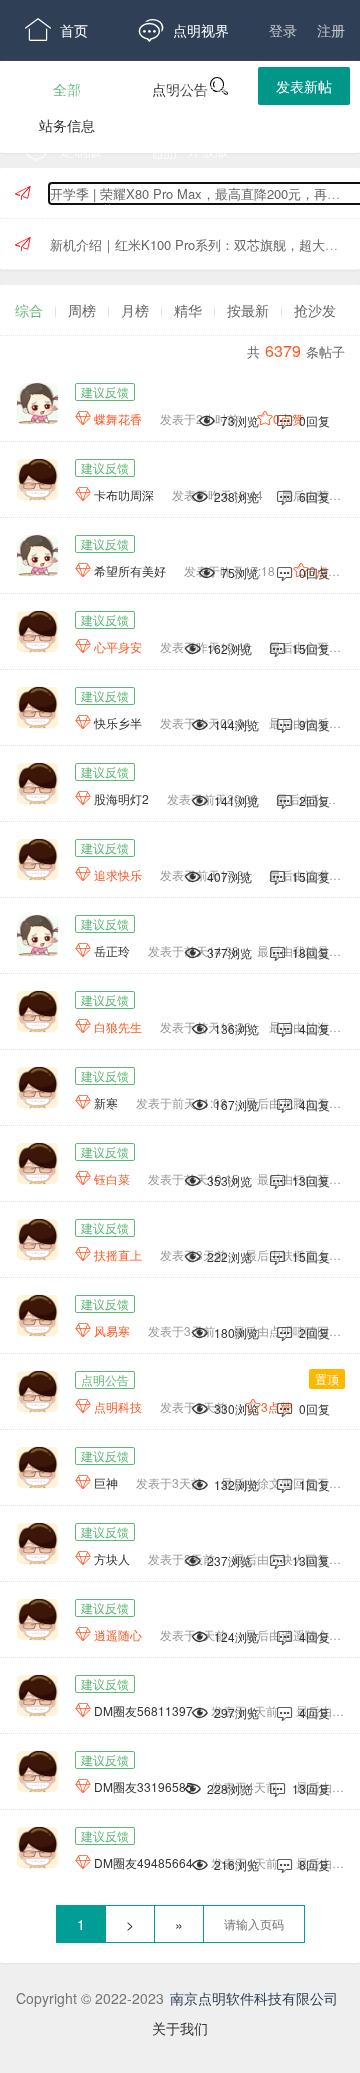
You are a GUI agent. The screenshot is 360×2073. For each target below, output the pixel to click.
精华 (188, 310)
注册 (331, 30)
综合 (29, 310)
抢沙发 (315, 310)
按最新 (248, 310)
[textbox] (254, 1924)
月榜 (135, 310)
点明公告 (105, 1379)
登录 (283, 30)
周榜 (82, 310)
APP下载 (70, 210)
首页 (56, 30)
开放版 (190, 150)
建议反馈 (105, 391)
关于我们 (180, 2028)
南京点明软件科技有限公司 (254, 1998)
